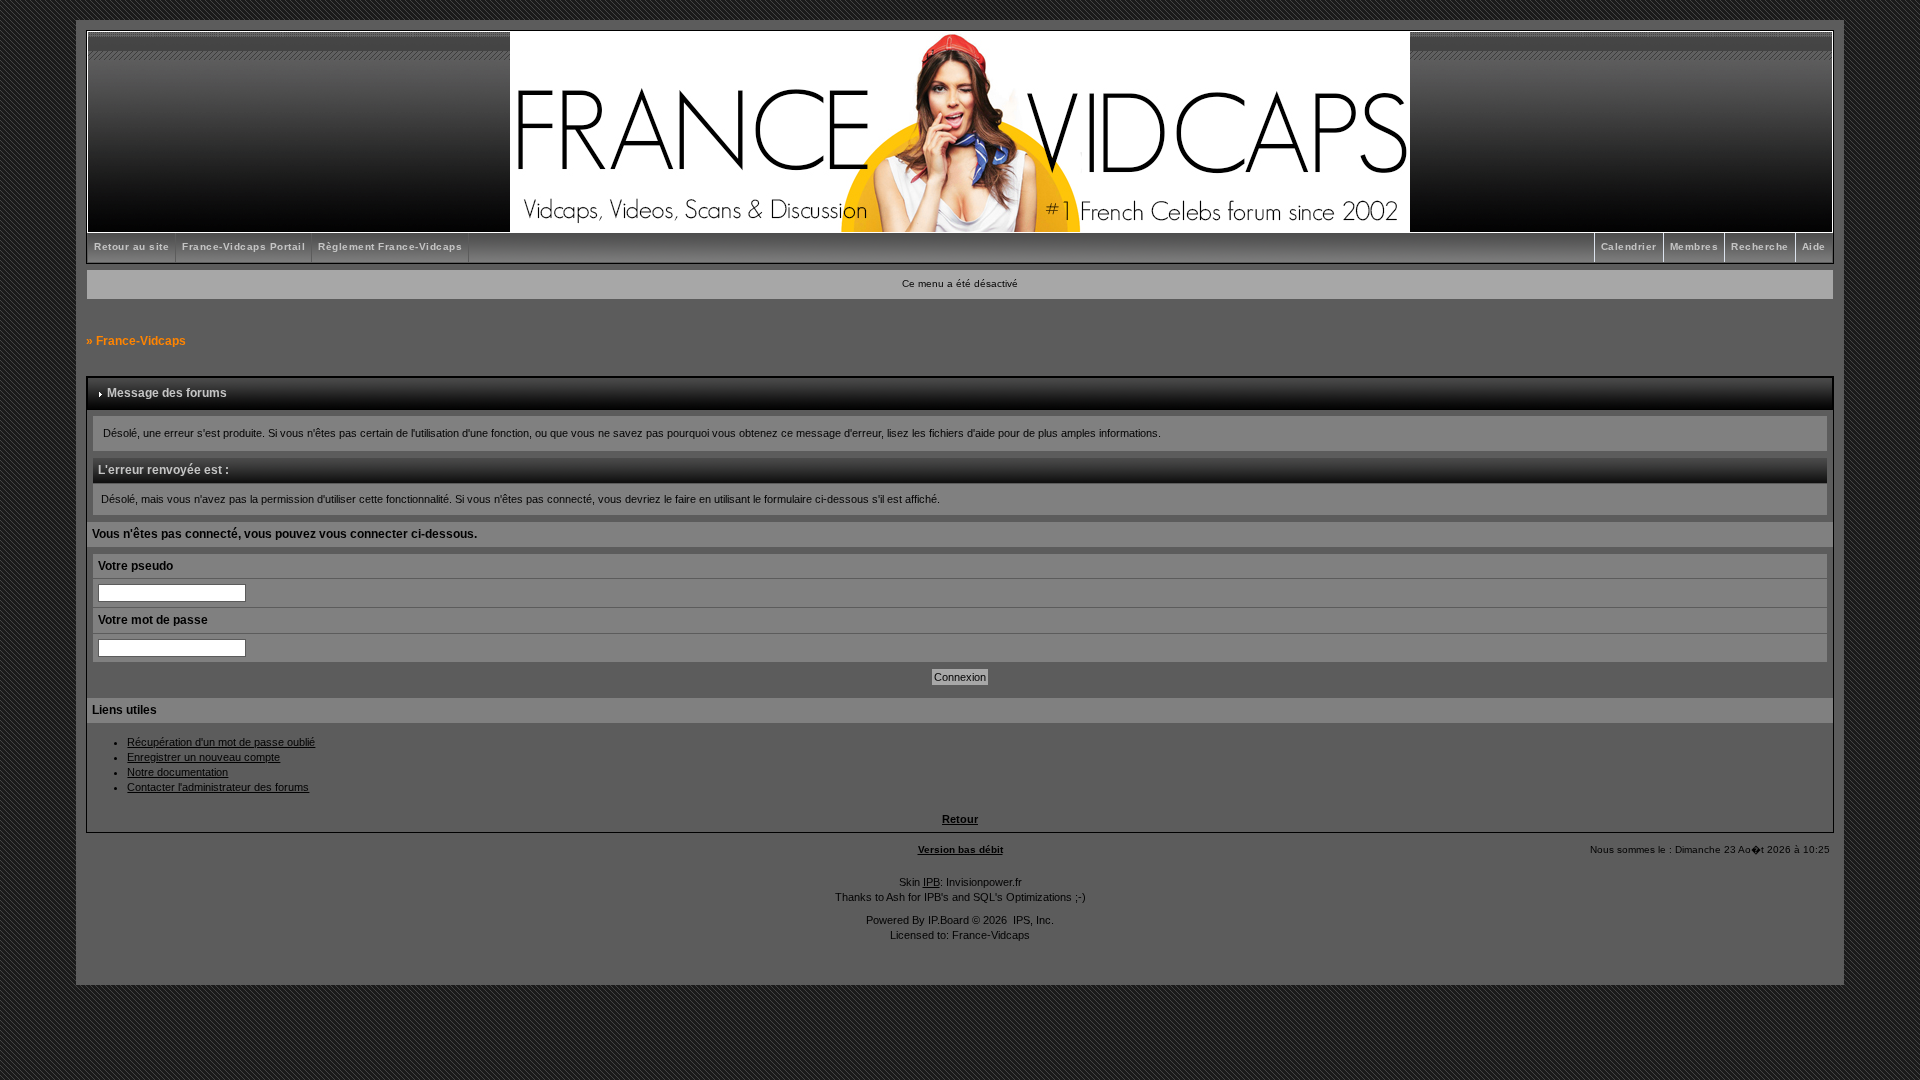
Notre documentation (177, 772)
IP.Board (948, 920)
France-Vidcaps (141, 341)
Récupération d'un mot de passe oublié (221, 742)
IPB (931, 882)
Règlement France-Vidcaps (390, 246)
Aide (1814, 246)
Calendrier (1629, 246)
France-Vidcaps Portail (243, 246)
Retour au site (131, 246)
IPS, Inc (1032, 920)
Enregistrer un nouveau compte (203, 757)
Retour (960, 819)
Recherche (1760, 246)
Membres (1694, 246)
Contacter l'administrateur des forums (218, 787)
